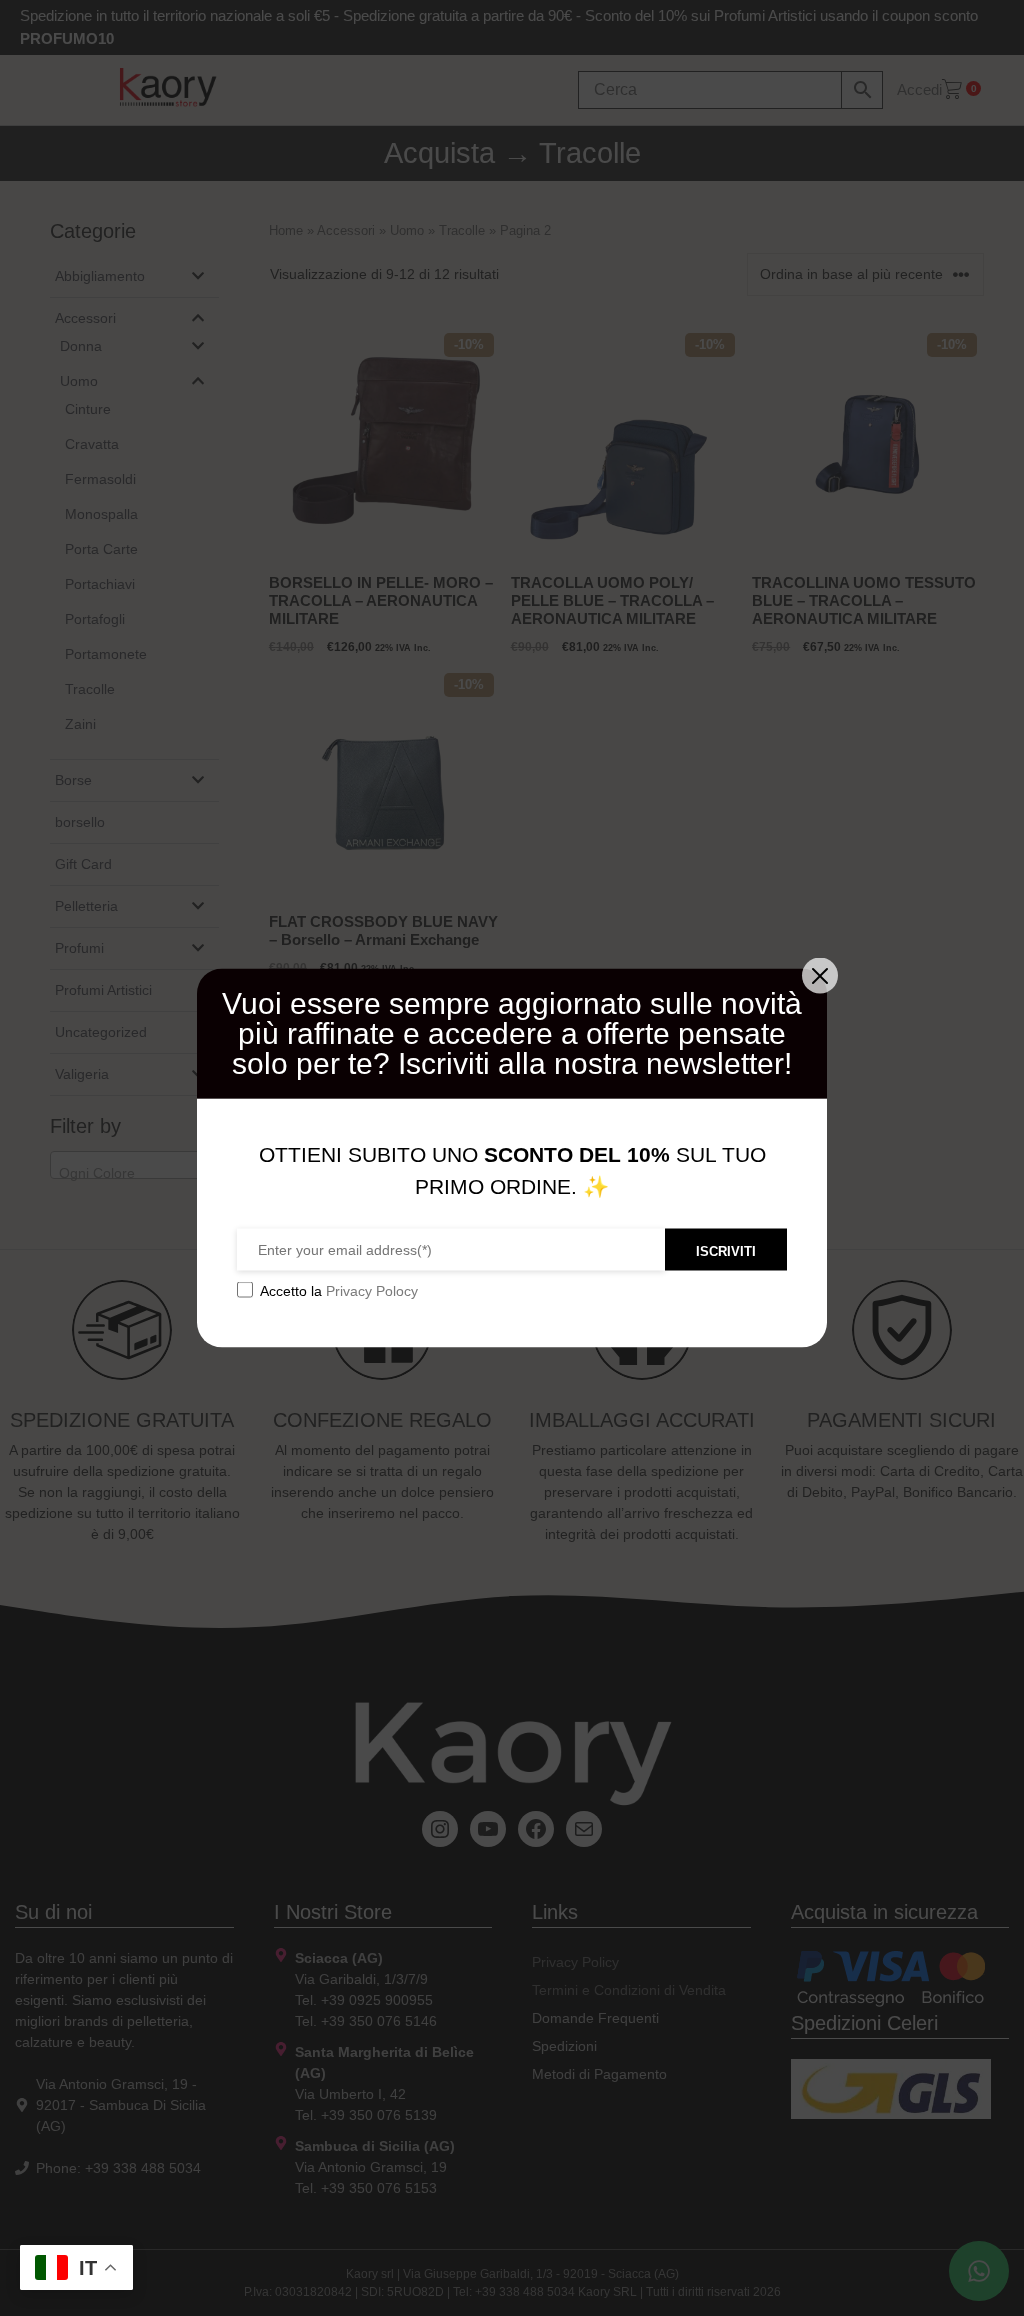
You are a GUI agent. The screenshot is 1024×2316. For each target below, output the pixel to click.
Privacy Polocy (372, 1291)
